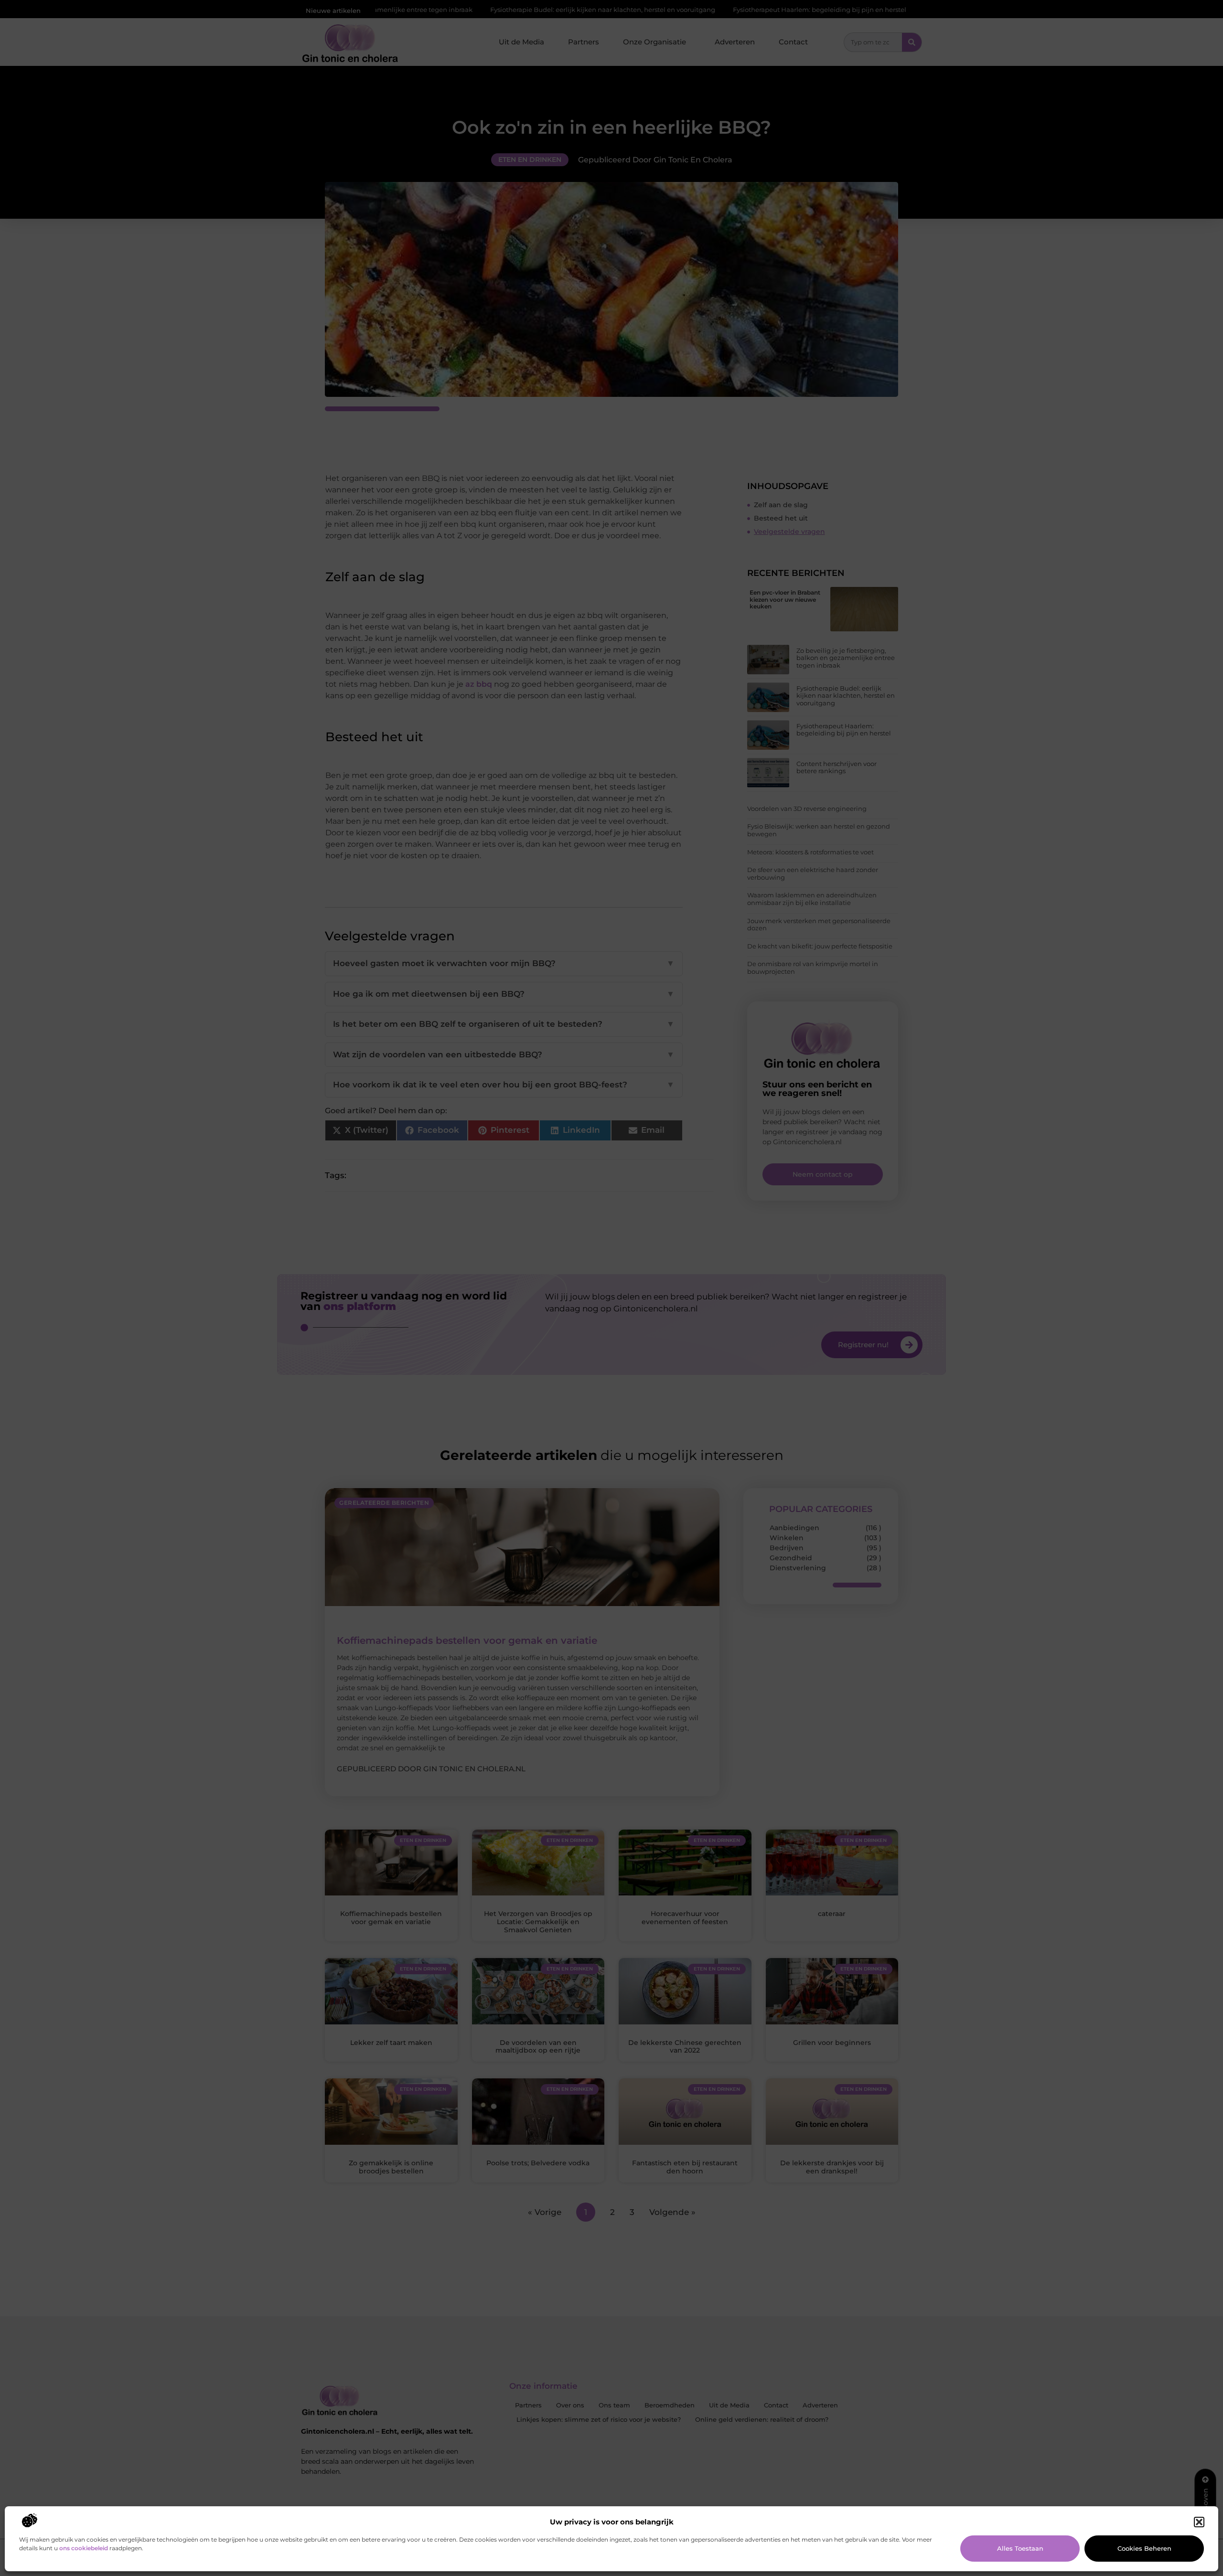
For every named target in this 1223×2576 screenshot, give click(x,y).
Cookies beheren (1144, 2548)
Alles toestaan (1020, 2548)
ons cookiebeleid (84, 2548)
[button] (1199, 2522)
